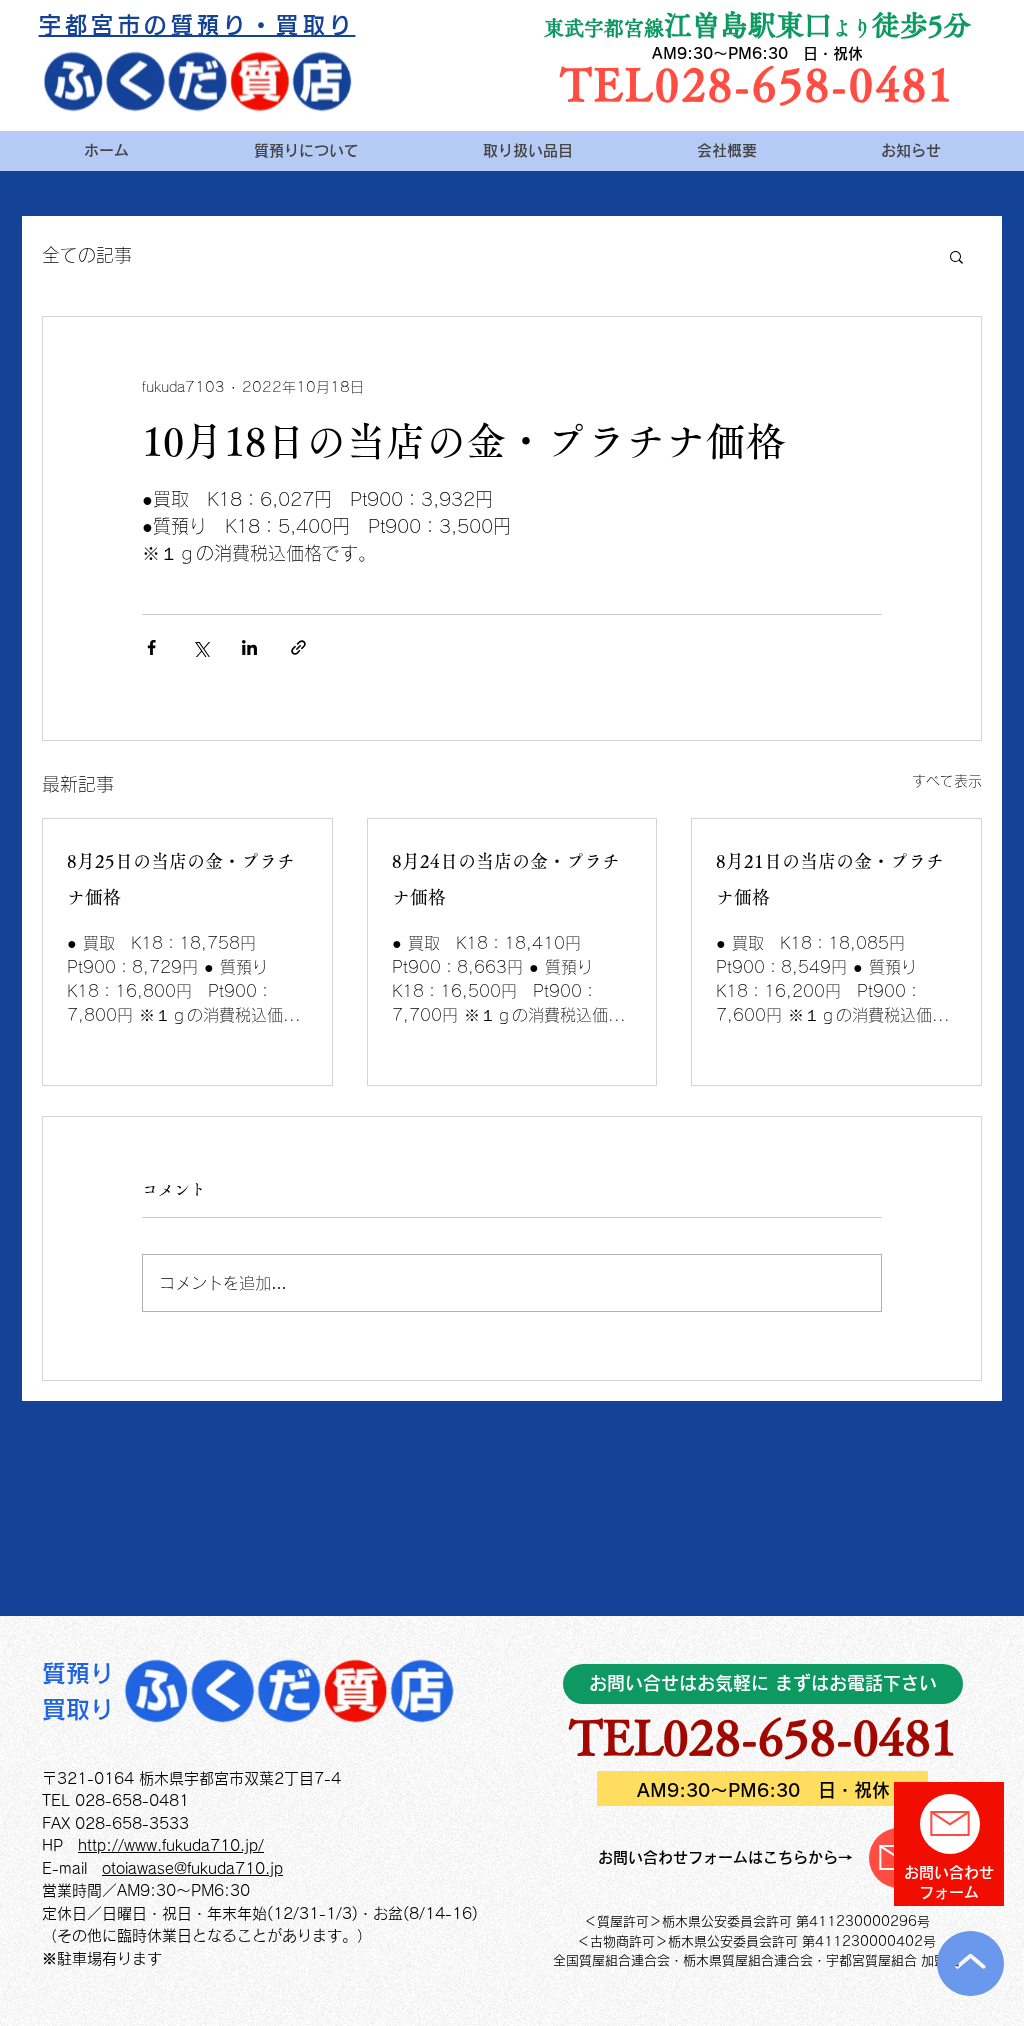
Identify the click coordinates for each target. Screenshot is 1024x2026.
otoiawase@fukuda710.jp (192, 1868)
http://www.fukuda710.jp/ (171, 1845)
